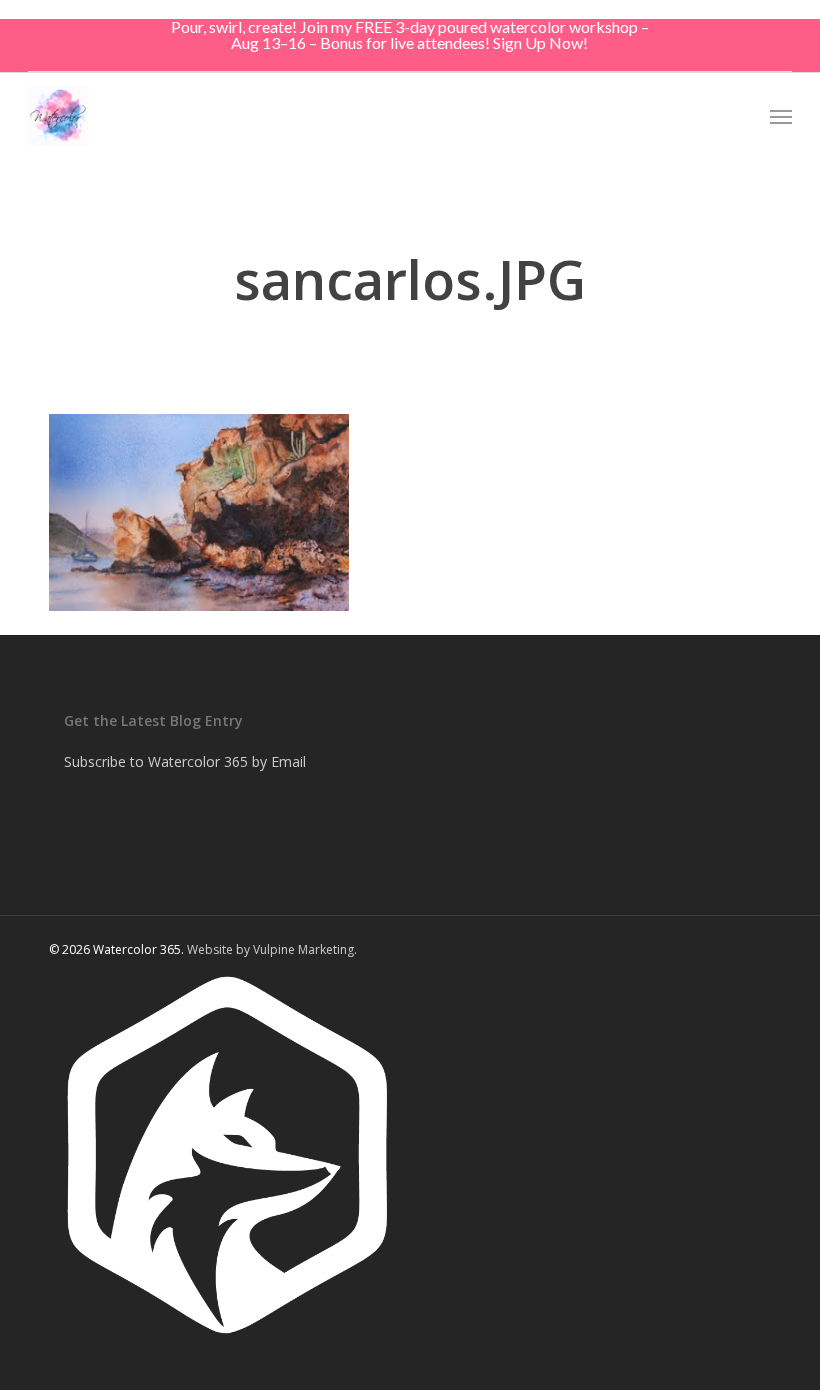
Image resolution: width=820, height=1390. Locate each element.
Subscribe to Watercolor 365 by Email (185, 761)
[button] (781, 116)
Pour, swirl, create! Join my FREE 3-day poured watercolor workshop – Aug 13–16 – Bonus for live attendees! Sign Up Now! (410, 34)
